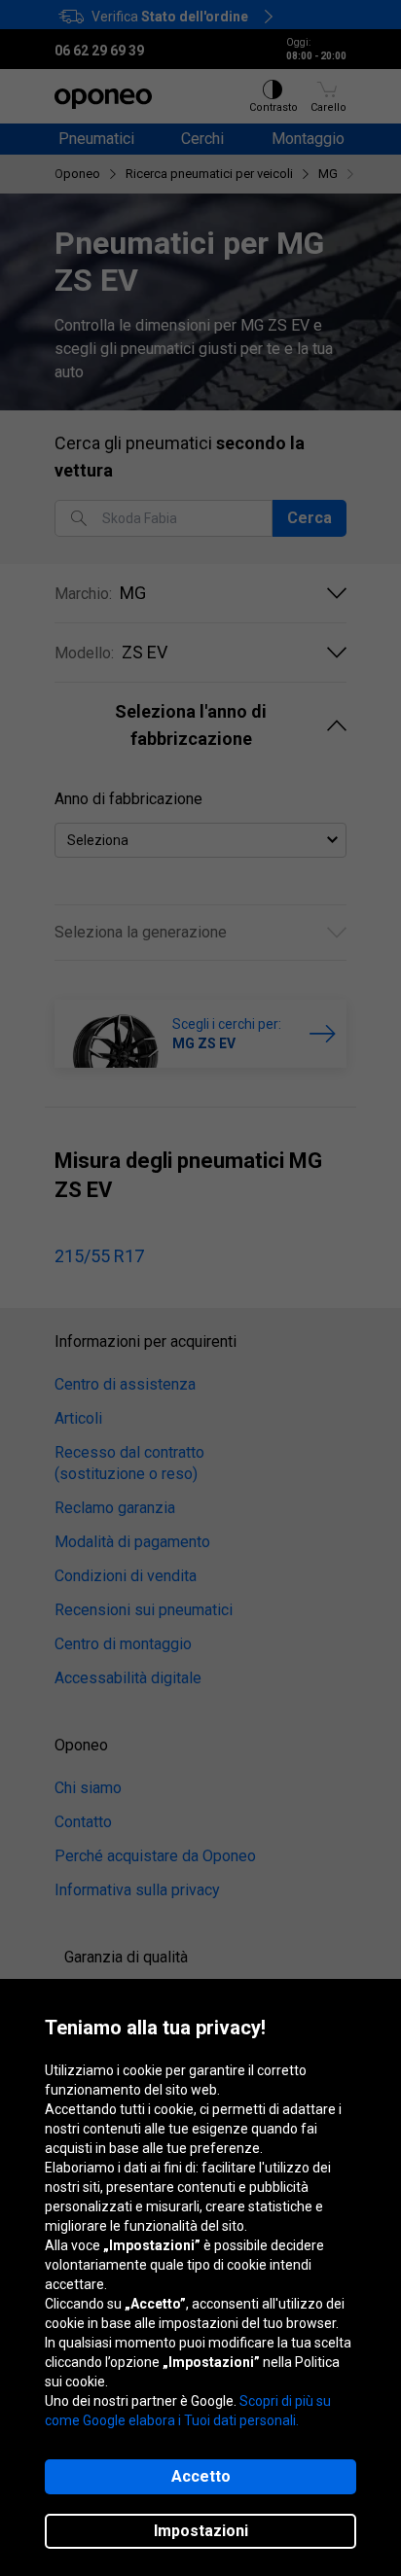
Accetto (201, 2476)
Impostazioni (201, 2531)
